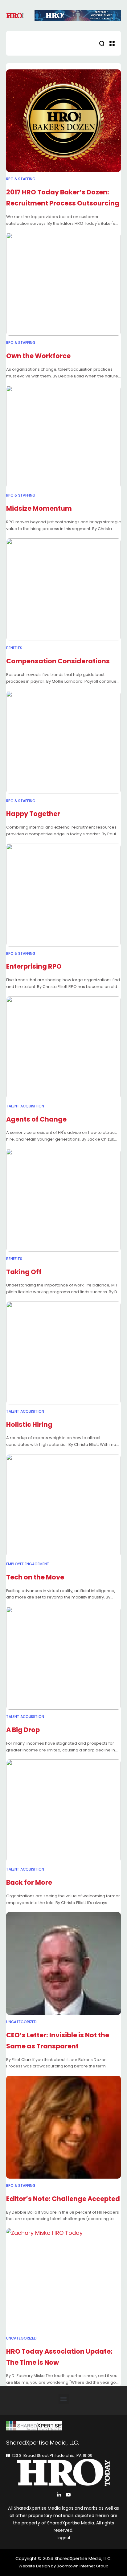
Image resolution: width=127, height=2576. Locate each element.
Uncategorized (21, 2022)
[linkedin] (59, 2495)
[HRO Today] (63, 2426)
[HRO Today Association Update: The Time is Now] (63, 2280)
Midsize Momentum (39, 508)
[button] (64, 2399)
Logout (63, 2538)
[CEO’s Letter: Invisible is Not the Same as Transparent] (63, 1963)
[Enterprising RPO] (63, 895)
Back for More (29, 1882)
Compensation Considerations (58, 661)
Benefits (14, 648)
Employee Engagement (28, 1564)
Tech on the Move (35, 1577)
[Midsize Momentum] (63, 437)
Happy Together (33, 814)
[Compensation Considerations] (63, 590)
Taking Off (24, 1272)
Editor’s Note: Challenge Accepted (63, 2199)
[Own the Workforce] (63, 284)
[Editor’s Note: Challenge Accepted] (63, 2127)
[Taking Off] (63, 1200)
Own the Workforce (38, 356)
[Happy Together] (63, 742)
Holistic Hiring (29, 1425)
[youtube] (68, 2495)
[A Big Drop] (63, 1658)
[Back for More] (63, 1811)
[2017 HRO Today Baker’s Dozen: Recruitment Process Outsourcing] (63, 121)
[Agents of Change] (63, 1048)
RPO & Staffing (21, 179)
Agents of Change (36, 1119)
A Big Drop (23, 1730)
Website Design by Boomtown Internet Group (63, 2566)
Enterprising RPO (34, 966)
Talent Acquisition (25, 1106)
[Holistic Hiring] (63, 1353)
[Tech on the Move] (63, 1506)
